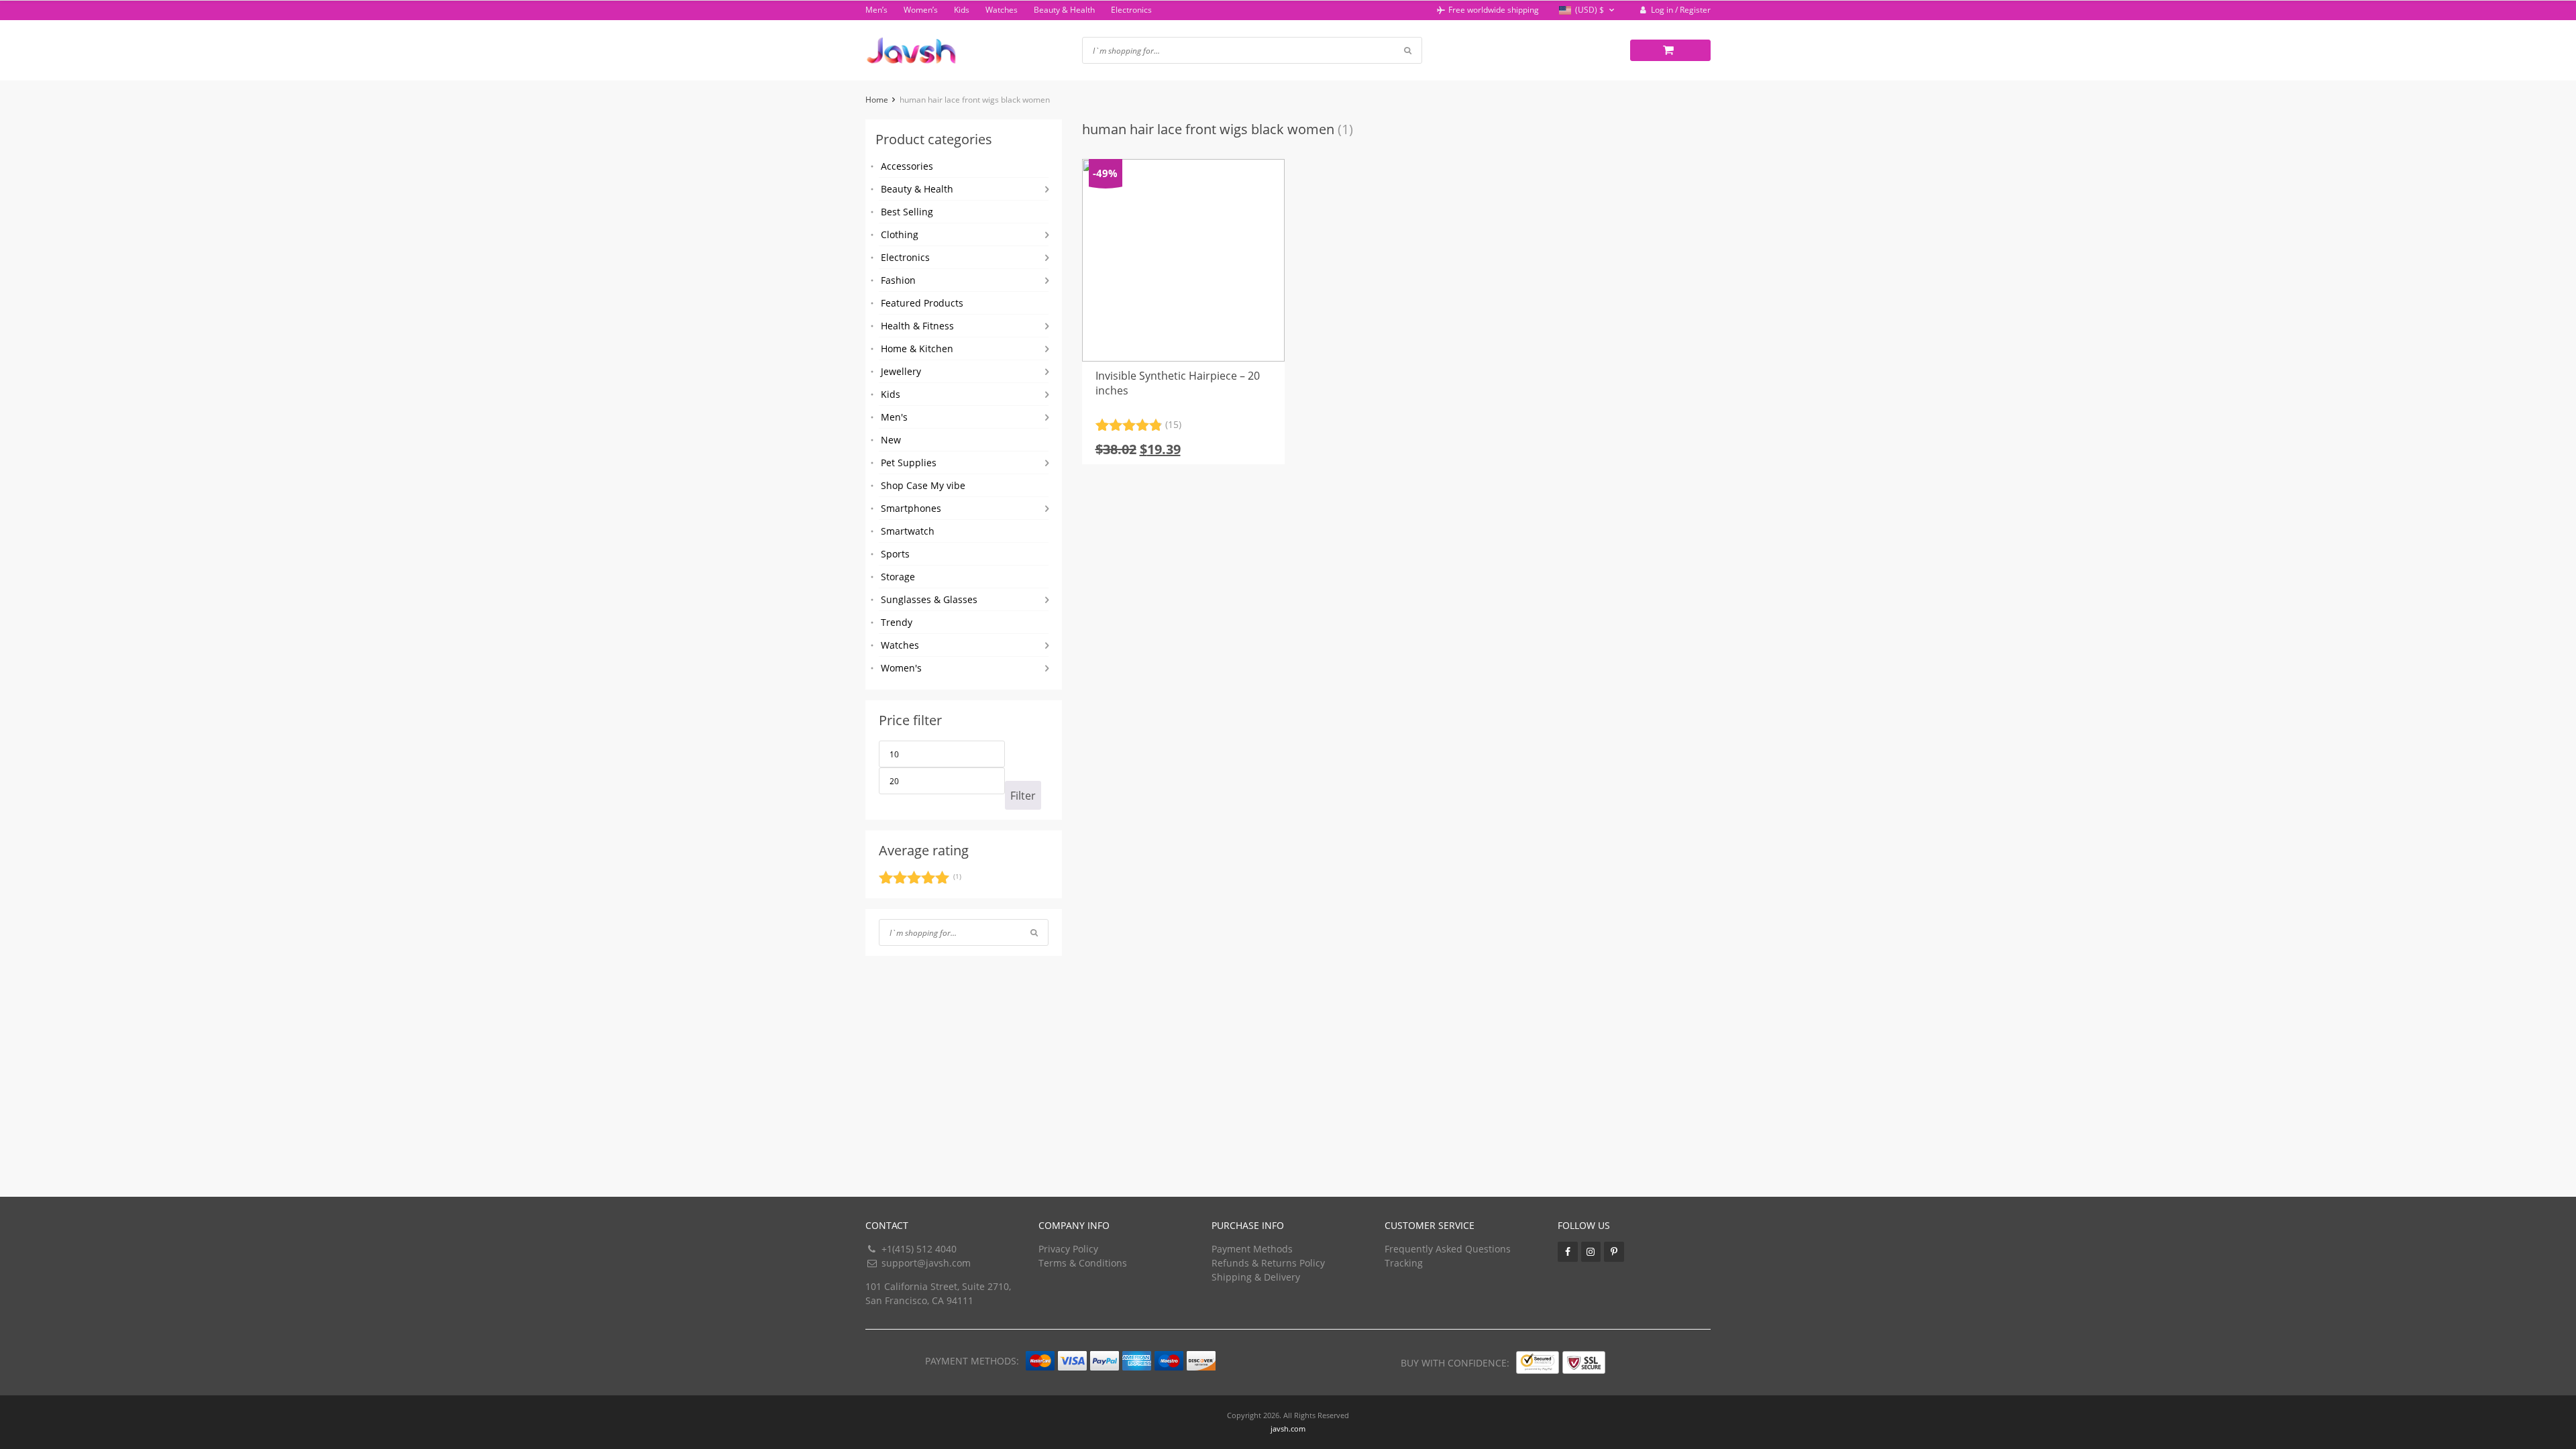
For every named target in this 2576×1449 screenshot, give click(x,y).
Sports (895, 554)
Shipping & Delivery (1256, 1277)
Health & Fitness (917, 326)
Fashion (898, 280)
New (891, 440)
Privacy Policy (1068, 1249)
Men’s (876, 10)
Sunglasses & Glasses (929, 599)
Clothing (900, 234)
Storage (898, 577)
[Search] (1034, 932)
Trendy (897, 622)
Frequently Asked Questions (1448, 1249)
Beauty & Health (1064, 10)
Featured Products (922, 303)
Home (877, 100)
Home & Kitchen (917, 348)
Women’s (921, 10)
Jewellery (901, 371)
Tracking (1404, 1263)
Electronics (1131, 10)
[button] (1588, 10)
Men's (894, 417)
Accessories (907, 166)
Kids (962, 10)
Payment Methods (1252, 1249)
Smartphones (911, 508)
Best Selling (907, 212)
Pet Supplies (909, 463)
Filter (1023, 796)
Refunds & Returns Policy (1268, 1263)
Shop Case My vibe (923, 485)
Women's (901, 668)
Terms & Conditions (1083, 1263)
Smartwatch (908, 531)
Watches (1002, 10)
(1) (920, 879)
